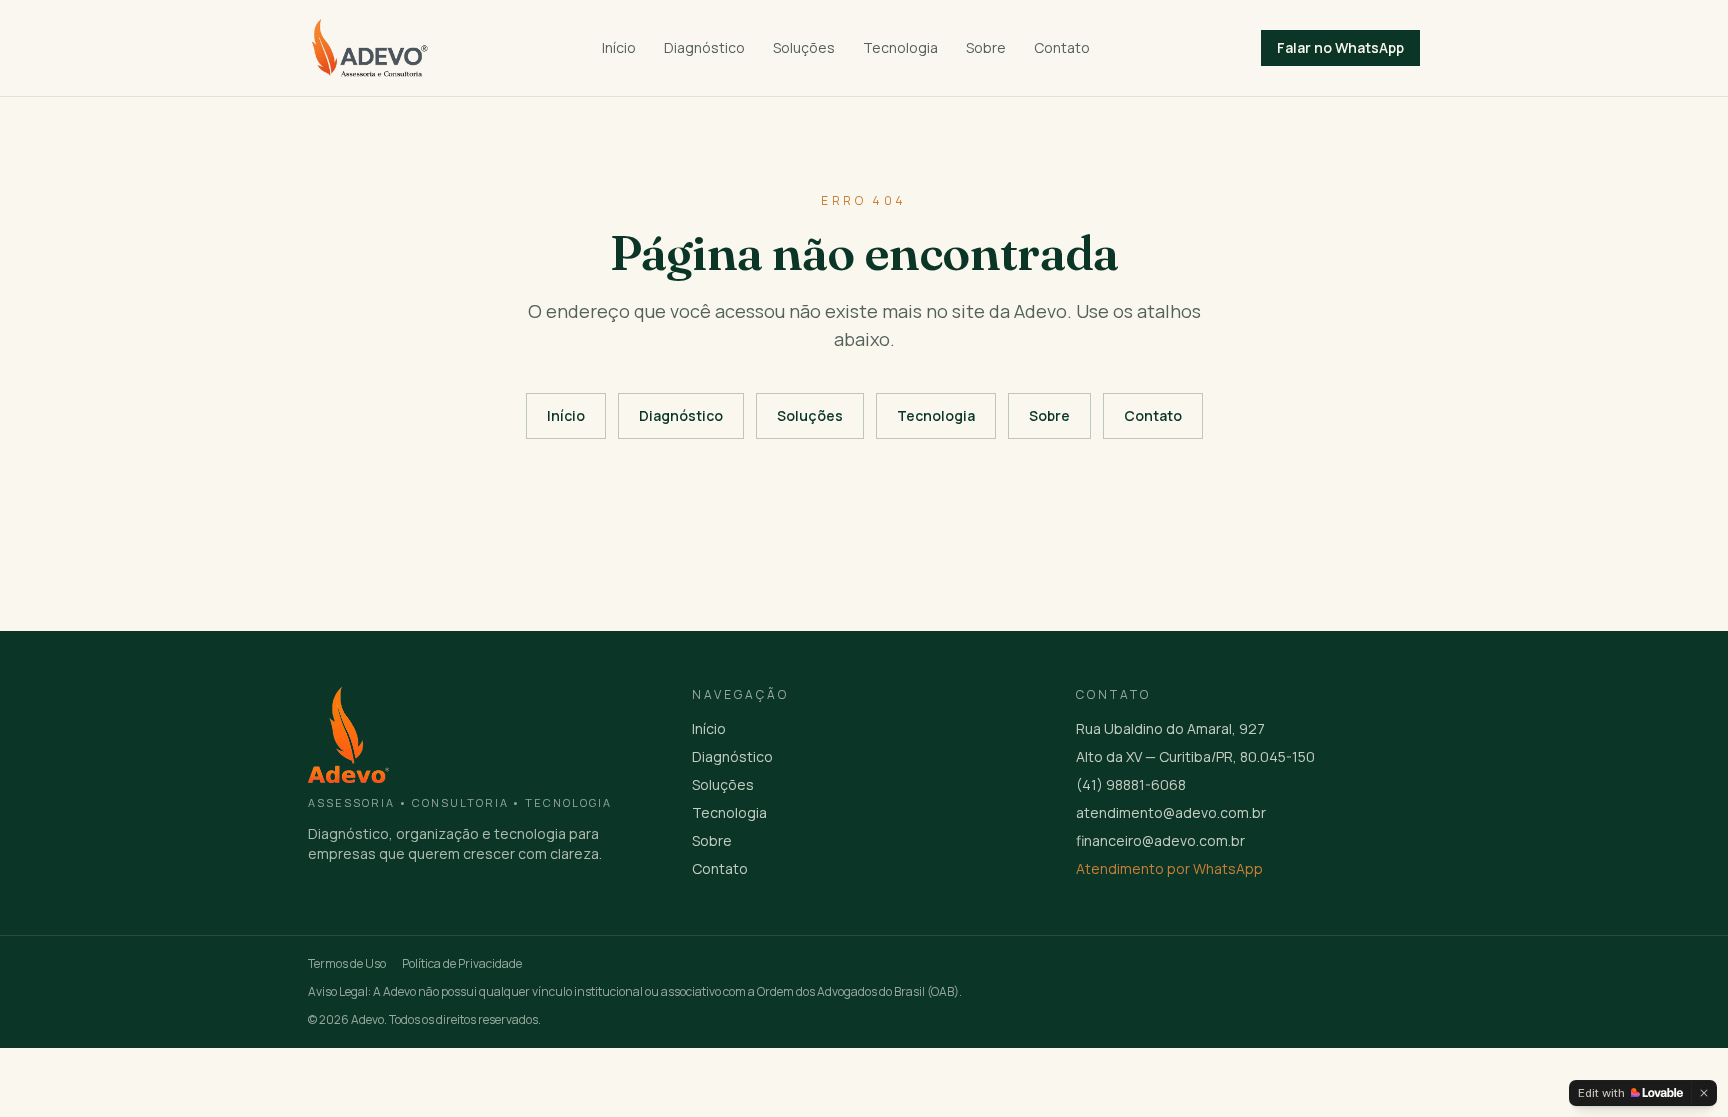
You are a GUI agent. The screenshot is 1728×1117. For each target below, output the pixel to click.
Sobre (986, 47)
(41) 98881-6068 (1131, 784)
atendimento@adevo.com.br (1171, 812)
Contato (1062, 47)
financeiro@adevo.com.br (1160, 840)
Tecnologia (900, 47)
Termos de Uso (347, 964)
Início (619, 47)
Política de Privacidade (462, 964)
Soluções (804, 47)
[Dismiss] (1704, 1093)
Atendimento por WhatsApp (1169, 868)
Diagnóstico (704, 47)
